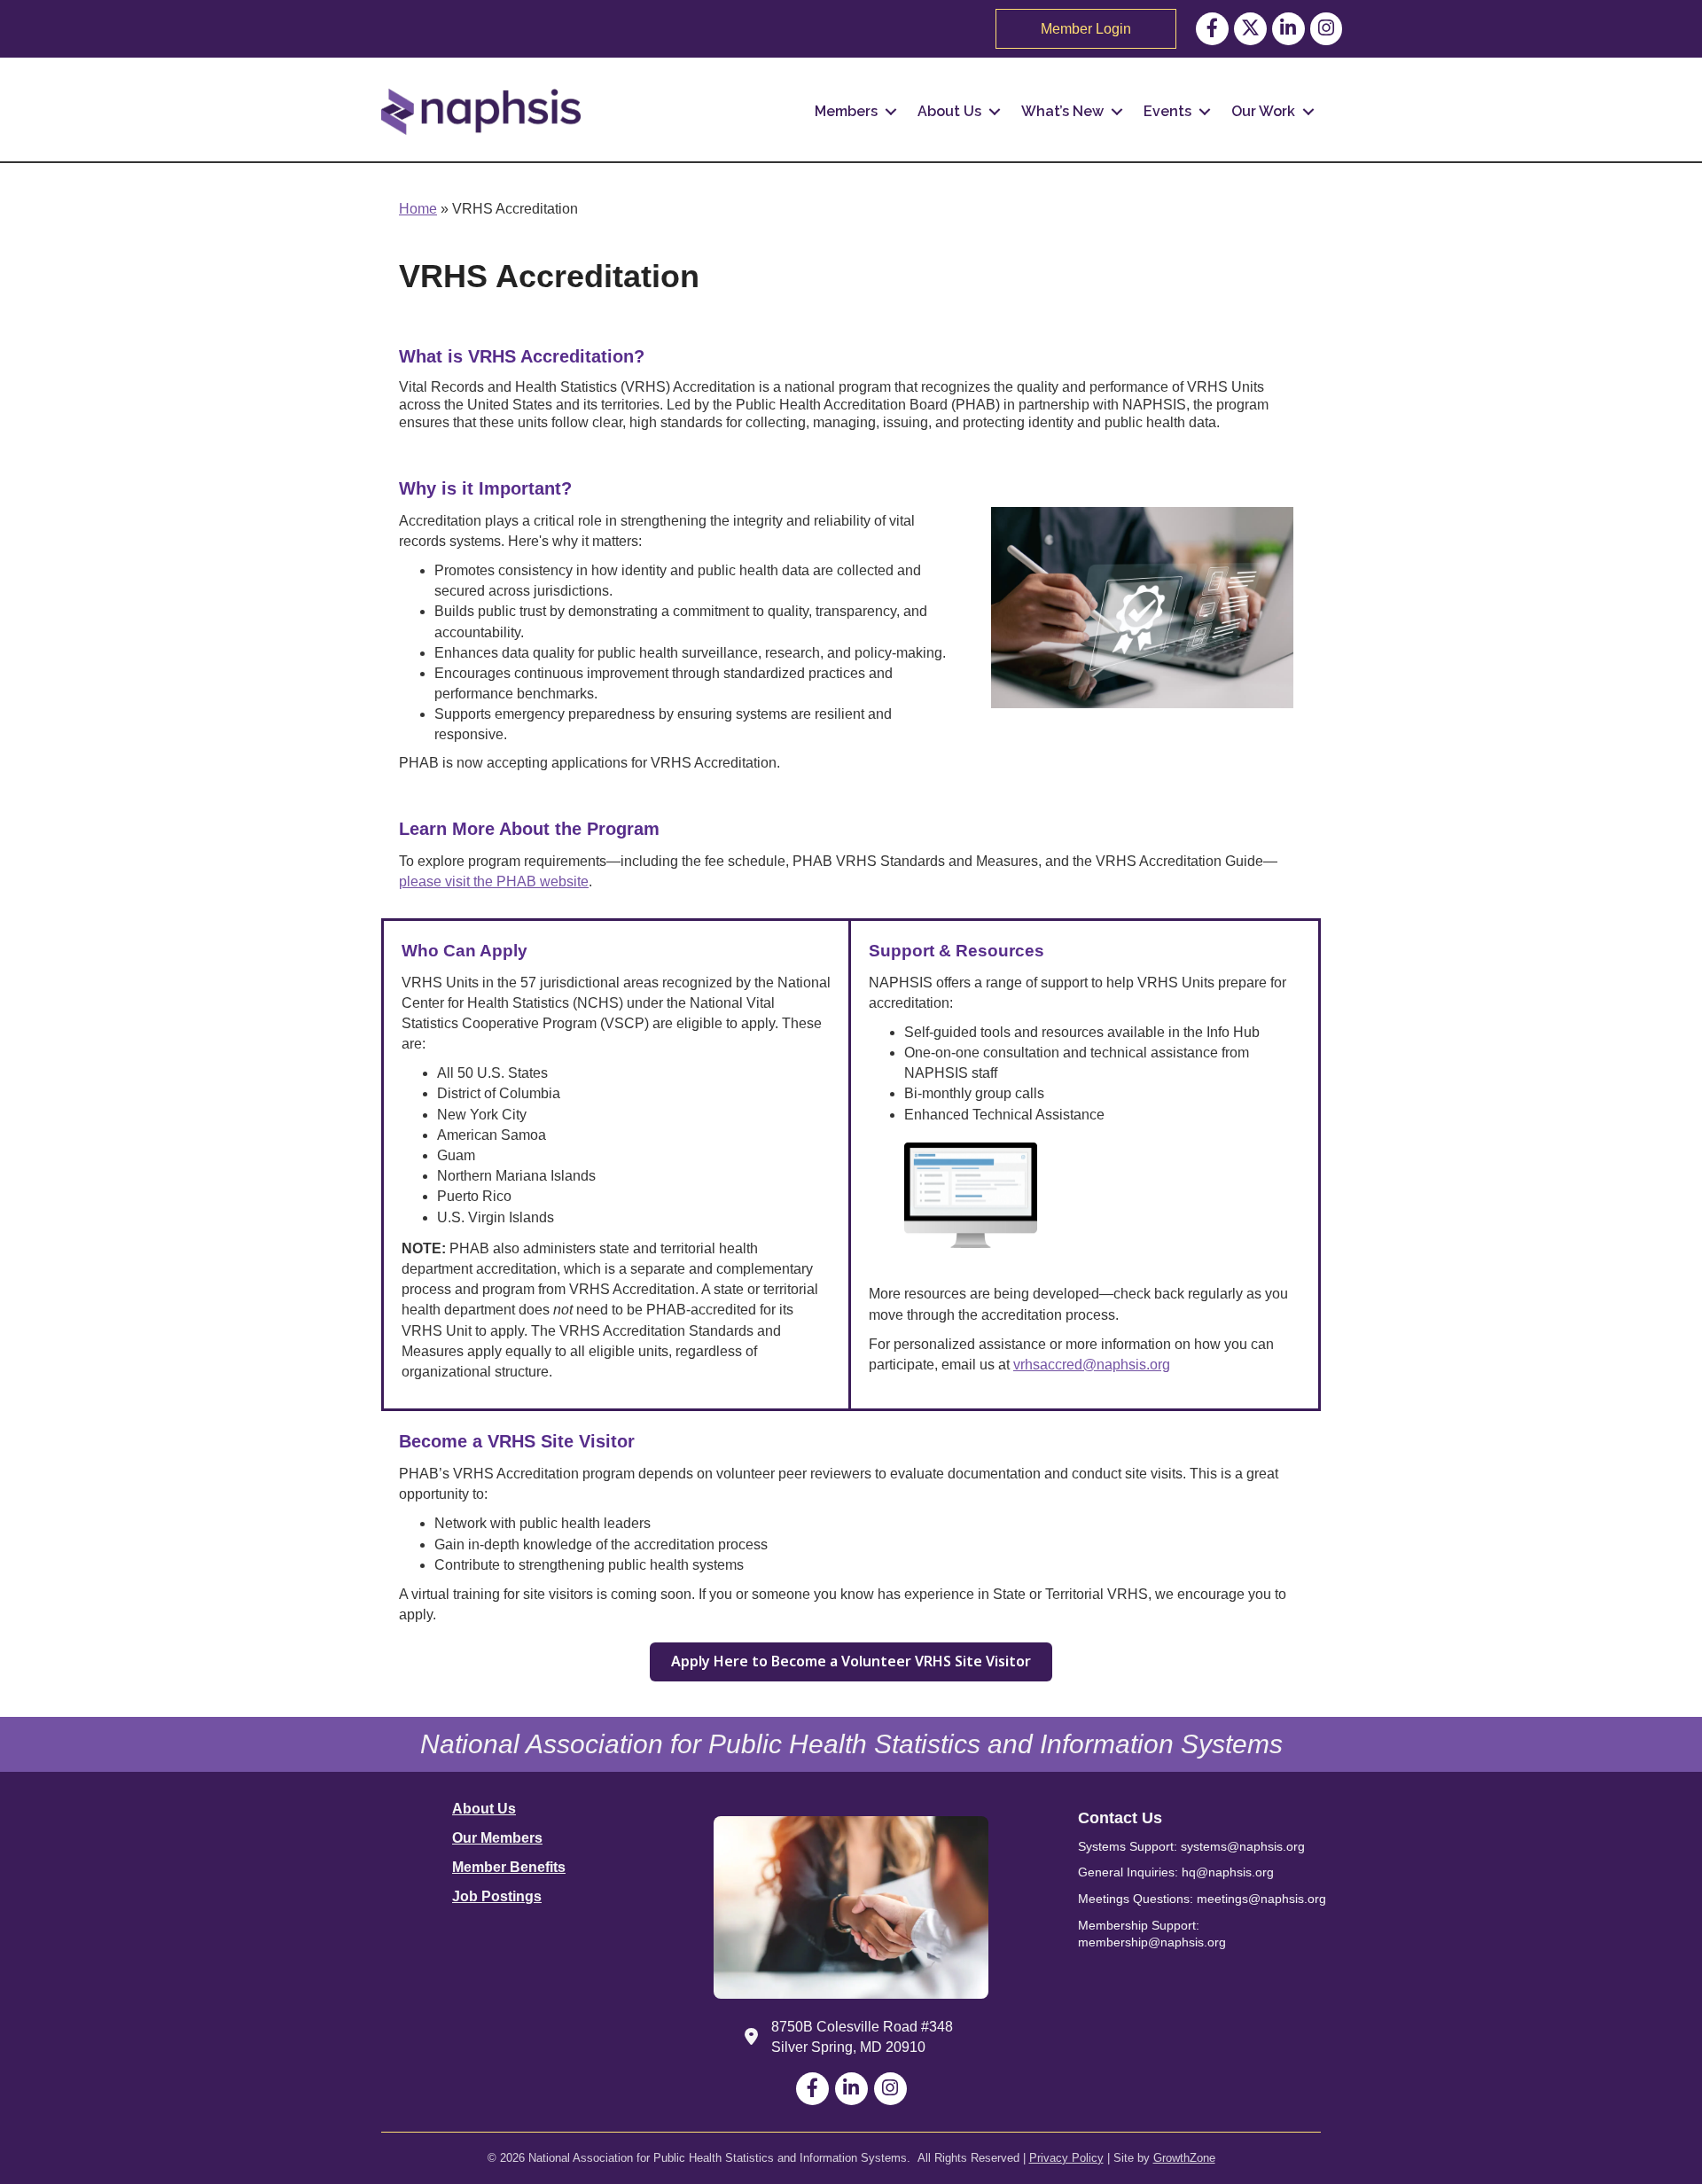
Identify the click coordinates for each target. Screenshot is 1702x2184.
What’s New (1062, 111)
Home (418, 209)
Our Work (1263, 111)
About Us (949, 111)
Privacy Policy (1066, 2158)
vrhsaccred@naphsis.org (1092, 1365)
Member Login (1086, 29)
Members (846, 111)
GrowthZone (1184, 2158)
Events (1167, 111)
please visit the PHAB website (494, 881)
